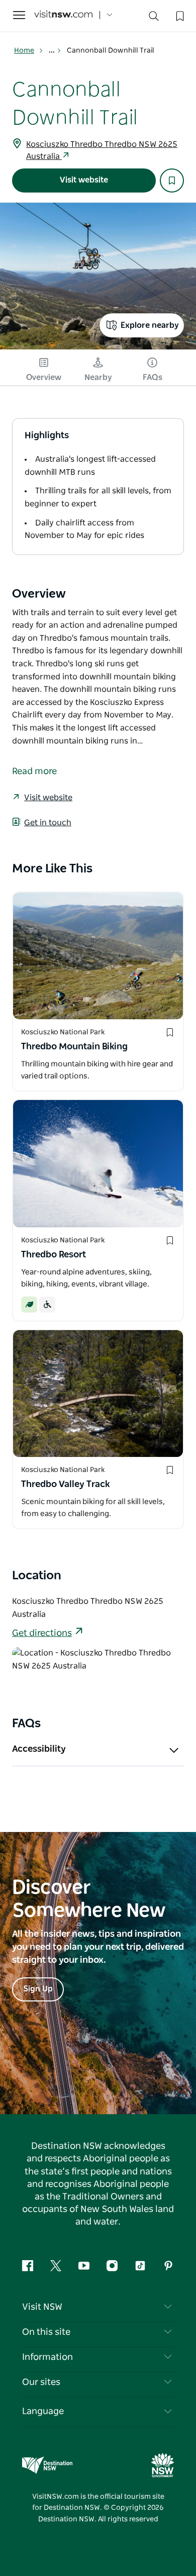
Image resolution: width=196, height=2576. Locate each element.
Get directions (42, 1633)
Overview (44, 378)
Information (47, 2357)
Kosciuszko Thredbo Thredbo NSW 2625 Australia (102, 150)
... (53, 51)
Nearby (98, 378)
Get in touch (48, 823)
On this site (46, 2332)
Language (43, 2412)
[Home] (63, 15)
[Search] (154, 18)
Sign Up (38, 1989)
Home (24, 51)
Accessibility (39, 1749)
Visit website (84, 180)
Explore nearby (150, 325)
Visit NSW (42, 2307)
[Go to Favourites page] (179, 15)
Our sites (41, 2382)
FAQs (153, 378)
